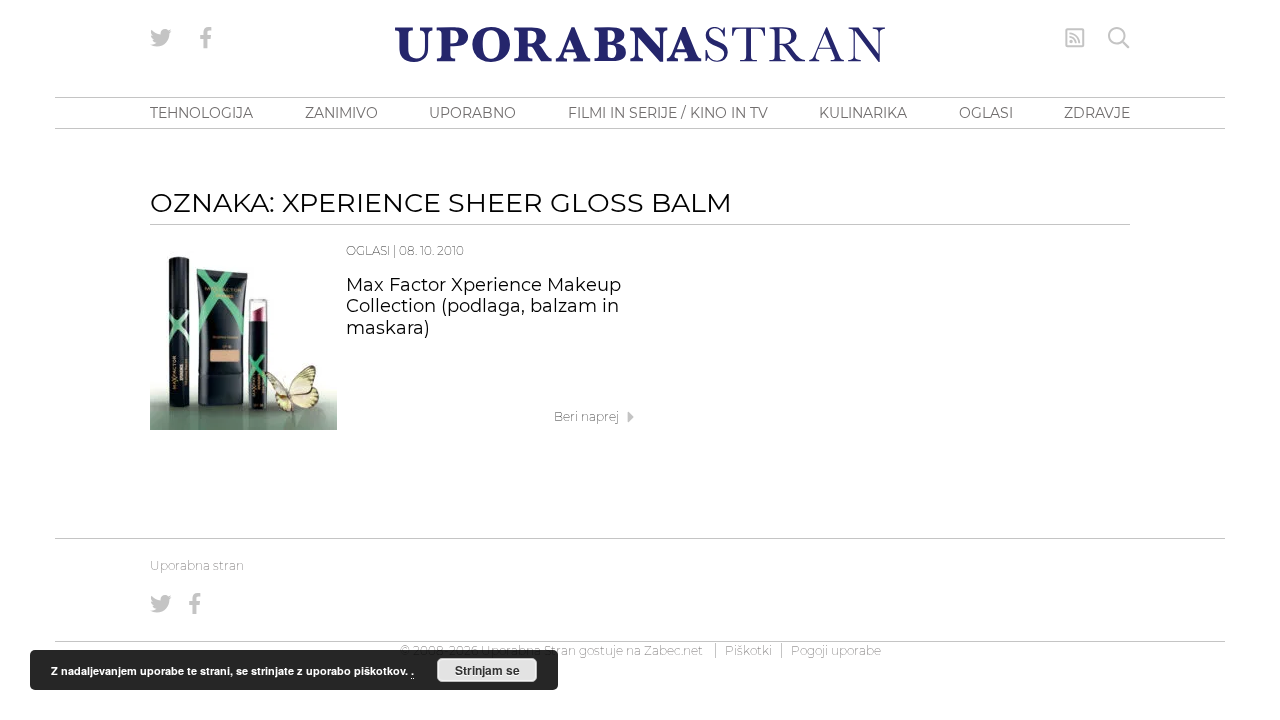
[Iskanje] (1119, 38)
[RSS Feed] (1075, 38)
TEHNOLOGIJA (201, 113)
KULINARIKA (863, 113)
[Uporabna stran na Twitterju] (161, 38)
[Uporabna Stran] (640, 44)
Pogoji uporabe (836, 650)
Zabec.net (673, 650)
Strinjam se (487, 670)
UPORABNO (472, 113)
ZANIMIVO (341, 113)
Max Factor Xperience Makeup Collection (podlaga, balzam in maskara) (483, 307)
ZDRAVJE (1097, 113)
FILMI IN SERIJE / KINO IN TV (668, 113)
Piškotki (748, 650)
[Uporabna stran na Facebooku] (206, 38)
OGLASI (986, 113)
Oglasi (368, 250)
